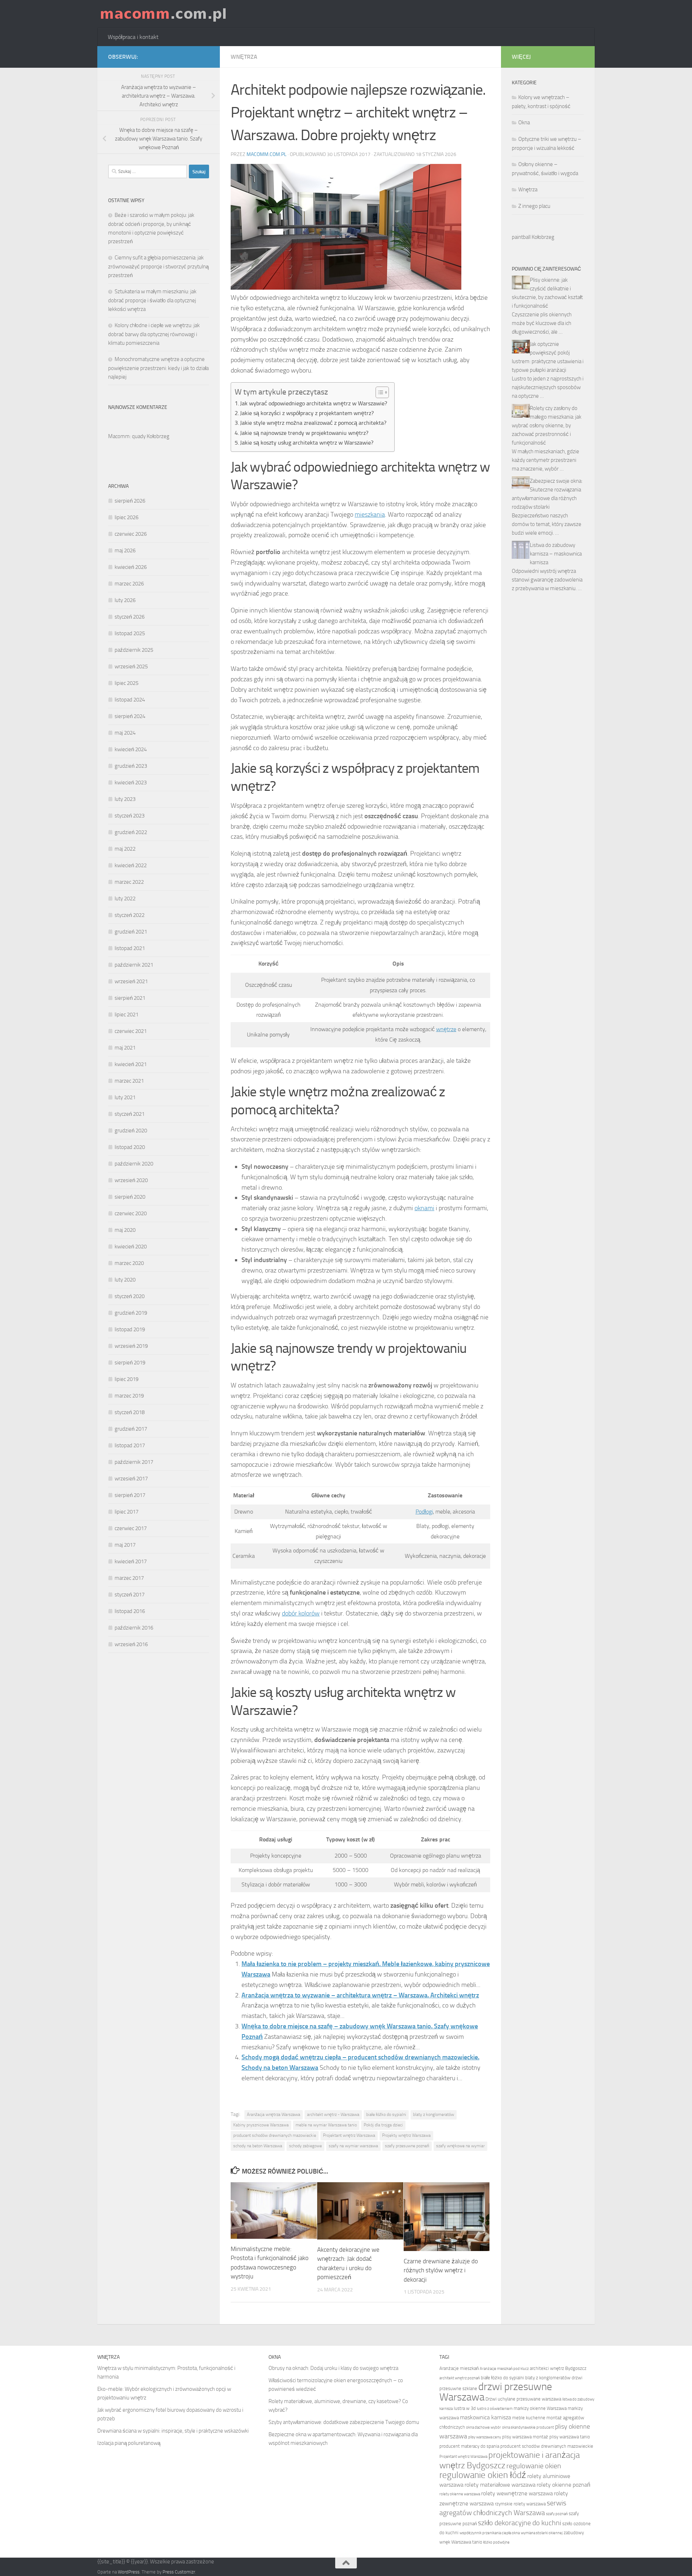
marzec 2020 (129, 1263)
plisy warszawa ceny (485, 2437)
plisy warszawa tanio (570, 2437)
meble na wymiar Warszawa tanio (326, 2125)
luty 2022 (125, 899)
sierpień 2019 (130, 1363)
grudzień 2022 (131, 832)
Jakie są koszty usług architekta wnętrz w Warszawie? (307, 443)
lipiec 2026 (127, 517)
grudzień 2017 (131, 1429)
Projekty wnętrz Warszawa (406, 2135)
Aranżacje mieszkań (459, 2368)
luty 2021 (125, 1097)
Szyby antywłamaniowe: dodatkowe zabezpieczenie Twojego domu (344, 2422)
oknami (424, 1208)
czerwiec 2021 (131, 1031)
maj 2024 (125, 733)
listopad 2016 (130, 1611)
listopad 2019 (130, 1329)
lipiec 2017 (127, 1512)
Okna (524, 122)
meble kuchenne (529, 2418)
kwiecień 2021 (131, 1064)
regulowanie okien (534, 2466)
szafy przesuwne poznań (407, 2146)
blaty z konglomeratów (434, 2114)
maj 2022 (125, 849)
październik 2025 (134, 650)
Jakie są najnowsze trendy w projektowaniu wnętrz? (304, 433)
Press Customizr (179, 2572)
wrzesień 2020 (131, 1180)
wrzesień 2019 (131, 1346)
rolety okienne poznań (564, 2485)
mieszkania (370, 514)
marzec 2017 (129, 1578)
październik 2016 (134, 1628)
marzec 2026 (129, 584)
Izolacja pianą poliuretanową (129, 2443)
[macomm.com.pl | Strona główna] (163, 14)
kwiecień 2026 (131, 567)
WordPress (129, 2572)
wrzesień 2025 (131, 667)
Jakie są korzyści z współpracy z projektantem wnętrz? (307, 413)
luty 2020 (125, 1280)
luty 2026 (125, 600)
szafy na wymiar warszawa (353, 2146)
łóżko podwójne (496, 2542)
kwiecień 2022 (131, 865)
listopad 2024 (130, 700)
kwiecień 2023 (131, 783)
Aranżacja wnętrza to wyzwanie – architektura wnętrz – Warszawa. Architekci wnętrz (360, 1995)
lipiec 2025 (127, 683)
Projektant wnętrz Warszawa (349, 2135)
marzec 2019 (129, 1396)
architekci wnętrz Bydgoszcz (558, 2368)
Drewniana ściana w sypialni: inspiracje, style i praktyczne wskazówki (173, 2431)
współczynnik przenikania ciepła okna (490, 2533)
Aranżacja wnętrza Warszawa (274, 2114)
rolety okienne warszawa (460, 2494)
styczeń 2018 (130, 1412)
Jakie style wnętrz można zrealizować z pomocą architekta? (313, 423)
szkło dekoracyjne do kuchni (520, 2523)
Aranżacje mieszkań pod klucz (504, 2369)
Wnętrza (244, 57)
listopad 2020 (130, 1147)
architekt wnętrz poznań (460, 2378)
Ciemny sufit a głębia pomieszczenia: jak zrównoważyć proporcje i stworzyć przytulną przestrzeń (158, 266)
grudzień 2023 (131, 766)
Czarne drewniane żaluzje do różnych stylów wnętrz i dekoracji (441, 2270)
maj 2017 (125, 1545)
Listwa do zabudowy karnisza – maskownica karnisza (556, 554)
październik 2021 (134, 965)
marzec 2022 (129, 882)
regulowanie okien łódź (483, 2475)
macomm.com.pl (267, 154)
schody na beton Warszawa (258, 2146)
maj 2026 (125, 551)
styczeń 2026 (130, 617)
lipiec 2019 (127, 1379)
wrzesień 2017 (131, 1479)
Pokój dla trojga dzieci (383, 2125)
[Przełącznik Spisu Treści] (379, 392)
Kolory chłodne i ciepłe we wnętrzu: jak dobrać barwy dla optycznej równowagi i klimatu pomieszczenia (154, 334)
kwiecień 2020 (131, 1247)
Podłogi (424, 1512)
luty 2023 (125, 799)
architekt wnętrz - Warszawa (333, 2114)
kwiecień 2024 (131, 749)
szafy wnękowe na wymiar (460, 2146)
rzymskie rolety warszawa (520, 2504)
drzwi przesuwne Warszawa (496, 2392)
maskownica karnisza (485, 2417)
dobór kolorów (301, 1613)
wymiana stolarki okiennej (542, 2533)
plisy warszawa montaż (525, 2437)
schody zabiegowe (305, 2146)
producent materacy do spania (469, 2446)
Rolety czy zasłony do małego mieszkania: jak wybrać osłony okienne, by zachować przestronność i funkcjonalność (547, 425)
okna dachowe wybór (483, 2427)
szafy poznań (557, 2514)
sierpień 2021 (130, 998)
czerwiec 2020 (131, 1213)
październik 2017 (134, 1462)
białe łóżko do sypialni (386, 2114)
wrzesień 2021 (131, 981)
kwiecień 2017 (131, 1561)
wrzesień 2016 (131, 1644)
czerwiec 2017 (131, 1528)
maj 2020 (125, 1230)
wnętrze (446, 1029)
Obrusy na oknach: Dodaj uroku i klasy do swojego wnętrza (333, 2368)
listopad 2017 (130, 1445)
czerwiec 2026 (131, 534)
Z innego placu (534, 206)
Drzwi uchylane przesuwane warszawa (523, 2399)
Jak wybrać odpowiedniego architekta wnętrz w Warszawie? (314, 403)
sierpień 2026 (130, 501)
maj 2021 (125, 1048)
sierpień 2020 (130, 1197)
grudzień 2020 (131, 1131)
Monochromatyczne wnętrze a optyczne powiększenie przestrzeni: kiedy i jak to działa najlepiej (158, 368)
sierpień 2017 (130, 1495)
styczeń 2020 (130, 1296)
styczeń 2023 (130, 816)
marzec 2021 (129, 1081)
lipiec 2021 (127, 1015)
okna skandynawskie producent (528, 2427)
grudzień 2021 (131, 932)
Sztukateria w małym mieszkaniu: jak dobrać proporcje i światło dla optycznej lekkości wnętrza (152, 300)
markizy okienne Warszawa (540, 2408)
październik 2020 (134, 1164)
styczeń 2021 (130, 1114)
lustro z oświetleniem (495, 2409)
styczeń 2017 (130, 1595)
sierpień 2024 (130, 716)
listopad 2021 (130, 948)
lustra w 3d (465, 2408)
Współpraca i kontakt (133, 37)
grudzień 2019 (131, 1313)
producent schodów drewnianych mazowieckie (275, 2135)
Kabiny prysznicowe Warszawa (261, 2125)
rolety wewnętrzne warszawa (517, 2493)
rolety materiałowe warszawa (500, 2485)
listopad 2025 (130, 633)
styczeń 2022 (130, 915)
